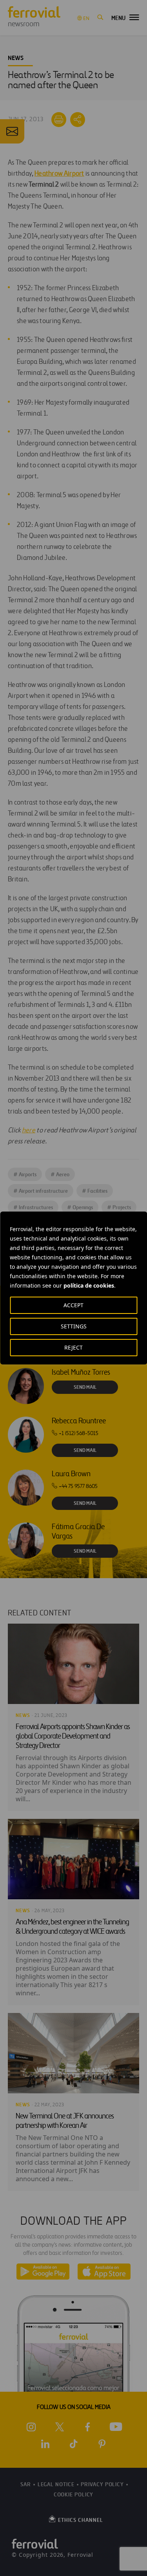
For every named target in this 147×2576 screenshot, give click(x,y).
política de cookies (89, 1285)
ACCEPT (73, 1305)
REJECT (73, 1347)
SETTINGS (74, 1326)
